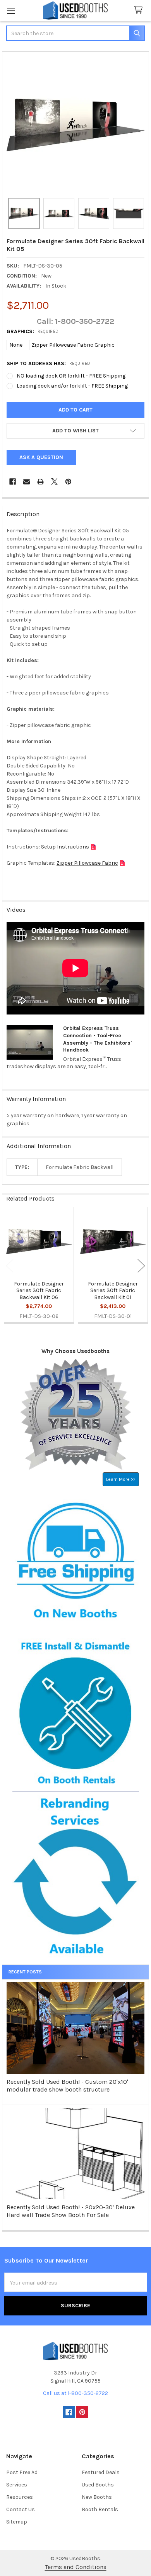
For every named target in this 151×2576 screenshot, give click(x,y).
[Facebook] (13, 482)
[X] (54, 482)
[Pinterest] (68, 482)
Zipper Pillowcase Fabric (87, 863)
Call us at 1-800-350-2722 (75, 2393)
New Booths (97, 2497)
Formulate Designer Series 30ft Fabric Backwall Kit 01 (113, 1291)
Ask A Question (41, 457)
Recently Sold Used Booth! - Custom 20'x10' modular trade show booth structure (67, 2086)
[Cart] (140, 10)
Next (141, 1266)
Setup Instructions (65, 847)
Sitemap (17, 2522)
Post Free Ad (22, 2472)
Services (17, 2485)
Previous (10, 1266)
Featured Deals (101, 2472)
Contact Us (21, 2509)
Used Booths (98, 2485)
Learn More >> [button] (121, 1479)
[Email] (27, 482)
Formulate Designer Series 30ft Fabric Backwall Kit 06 (39, 1291)
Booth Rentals (100, 2509)
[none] (76, 125)
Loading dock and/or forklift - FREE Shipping (72, 386)
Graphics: (33, 331)
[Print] (40, 482)
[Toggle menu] (11, 11)
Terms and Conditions (76, 2567)
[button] (75, 431)
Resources (20, 2497)
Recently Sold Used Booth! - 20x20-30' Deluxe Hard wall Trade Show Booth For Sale (71, 2211)
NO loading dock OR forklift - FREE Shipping (71, 376)
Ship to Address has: (49, 363)
